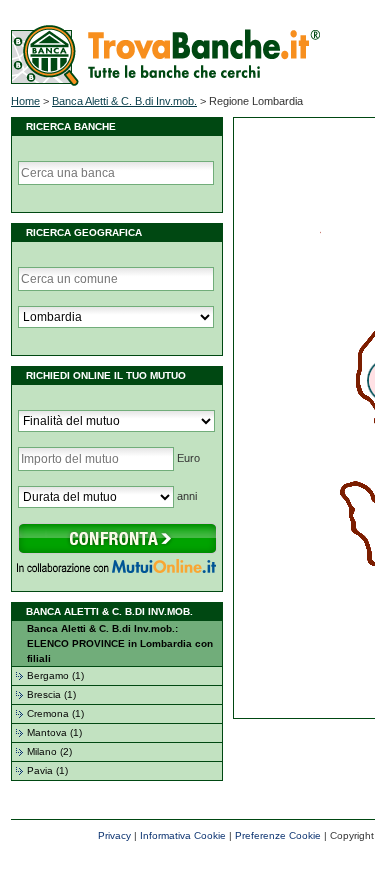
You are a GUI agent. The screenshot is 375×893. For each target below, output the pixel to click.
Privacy (114, 835)
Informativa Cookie (183, 835)
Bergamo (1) (55, 675)
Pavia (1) (47, 770)
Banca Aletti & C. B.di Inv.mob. (124, 101)
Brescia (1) (51, 694)
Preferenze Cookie (278, 835)
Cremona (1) (55, 713)
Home (25, 101)
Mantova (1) (54, 732)
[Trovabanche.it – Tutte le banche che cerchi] (165, 82)
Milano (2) (49, 751)
